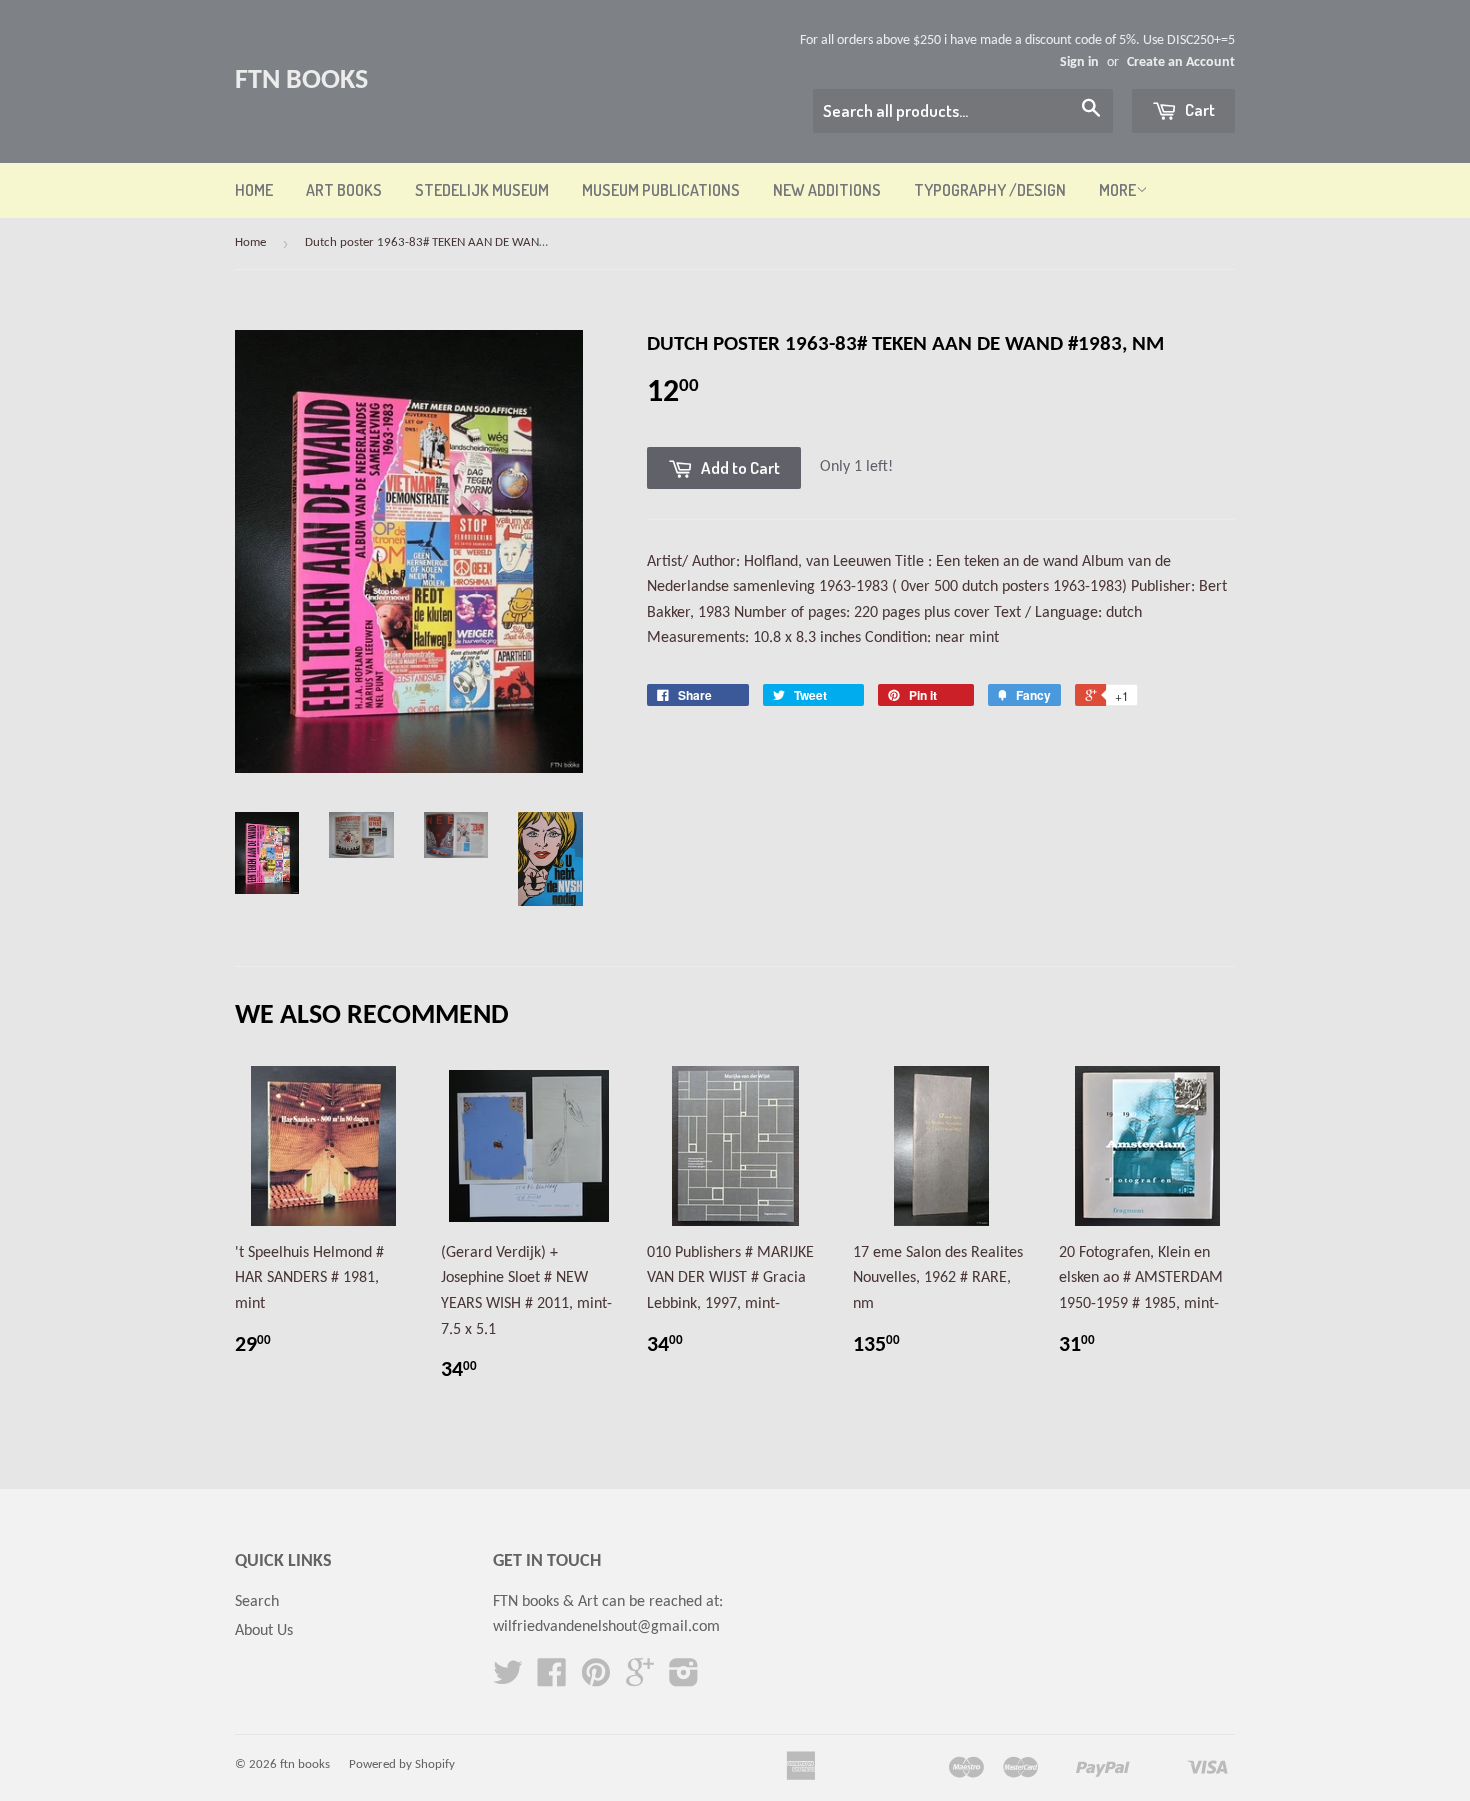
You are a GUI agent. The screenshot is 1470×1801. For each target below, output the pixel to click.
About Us (264, 1631)
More (1117, 190)
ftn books (301, 81)
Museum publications (661, 190)
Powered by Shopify (402, 1764)
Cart (1198, 109)
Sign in (1079, 62)
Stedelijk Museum (482, 190)
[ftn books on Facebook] (552, 1680)
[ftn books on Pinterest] (596, 1680)
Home (254, 190)
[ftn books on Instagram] (684, 1680)
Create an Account (1181, 62)
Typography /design (990, 190)
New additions (827, 190)
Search (257, 1602)
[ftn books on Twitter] (508, 1680)
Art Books (344, 190)
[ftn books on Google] (640, 1680)
